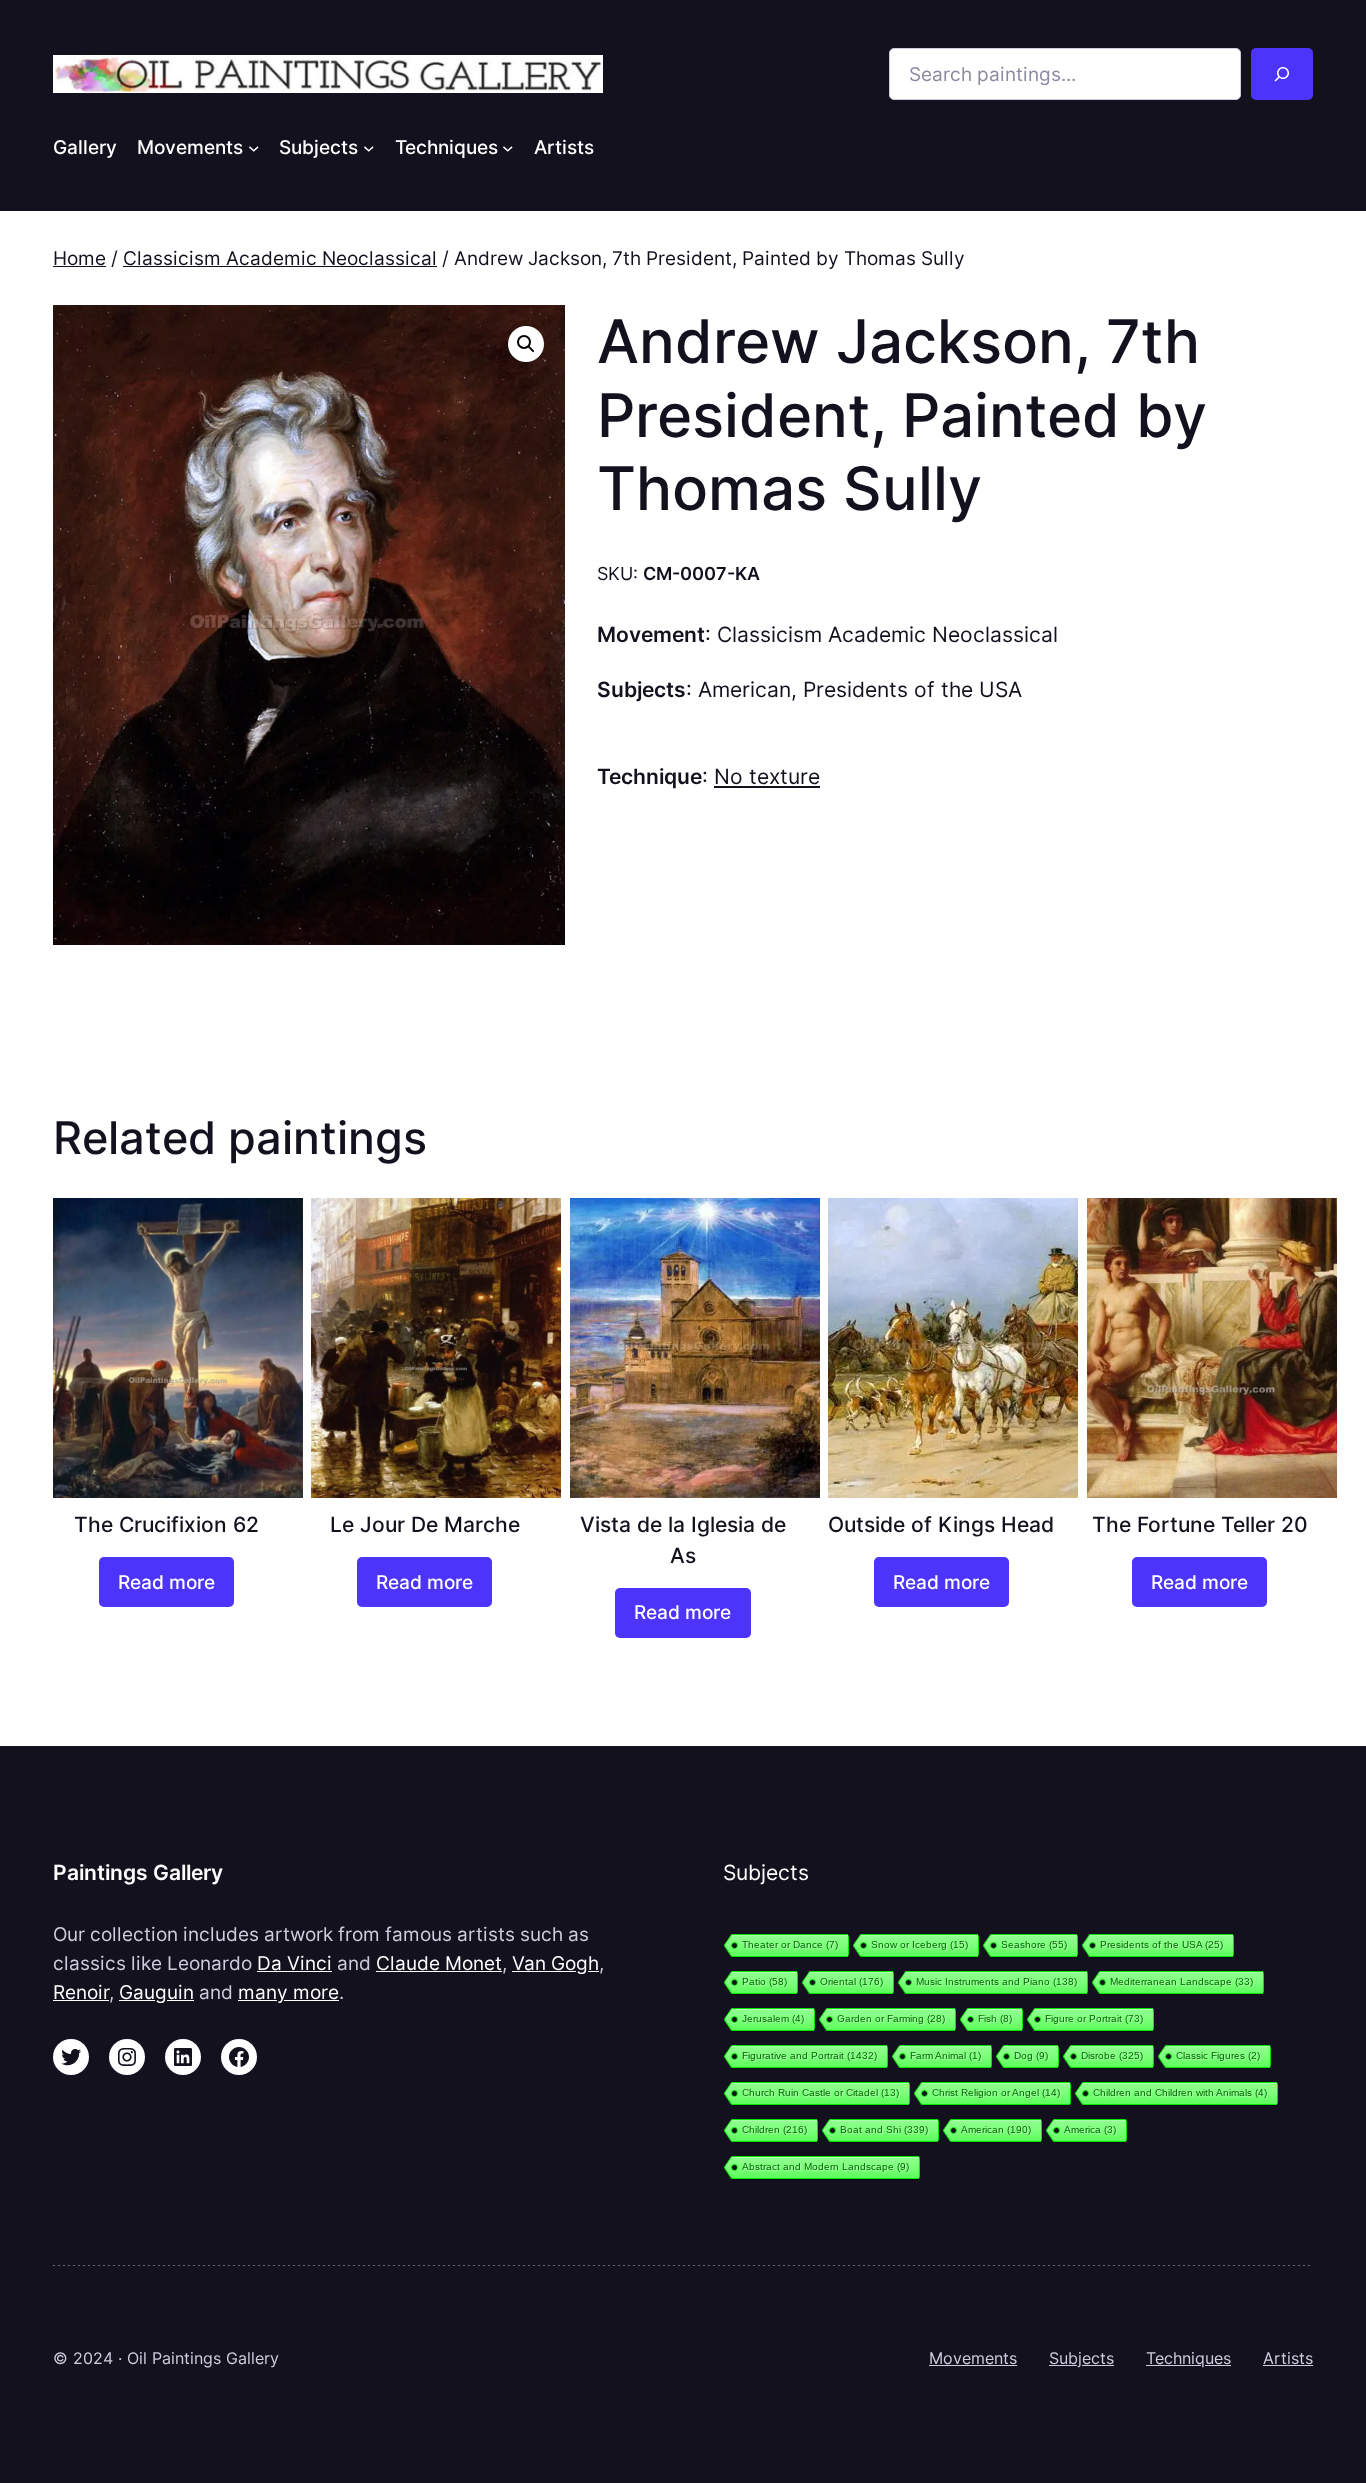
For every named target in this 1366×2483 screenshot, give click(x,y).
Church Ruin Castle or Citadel (820, 2092)
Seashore (1034, 1944)
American (744, 689)
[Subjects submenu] (369, 147)
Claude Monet (439, 1963)
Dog (1031, 2055)
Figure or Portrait (1094, 2018)
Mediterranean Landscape (1181, 1981)
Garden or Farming (891, 2018)
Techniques (1188, 2358)
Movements (973, 2358)
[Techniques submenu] (508, 147)
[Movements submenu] (254, 147)
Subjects (1081, 2358)
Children (774, 2129)
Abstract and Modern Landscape (825, 2166)
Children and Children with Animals (1180, 2092)
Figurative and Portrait (809, 2055)
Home (79, 258)
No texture (767, 776)
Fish (995, 2018)
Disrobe (1112, 2055)
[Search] (1282, 74)
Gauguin (156, 1992)
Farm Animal (945, 2055)
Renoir (81, 1992)
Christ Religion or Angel (996, 2092)
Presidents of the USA (912, 689)
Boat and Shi (884, 2129)
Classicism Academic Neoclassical (280, 258)
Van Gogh (555, 1963)
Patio (764, 1981)
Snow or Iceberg (919, 1944)
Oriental (851, 1981)
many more (288, 1992)
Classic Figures (1218, 2055)
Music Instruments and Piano (996, 1981)
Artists (1288, 2358)
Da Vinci (294, 1963)
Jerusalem (773, 2018)
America (1090, 2129)
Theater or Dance (790, 1944)
